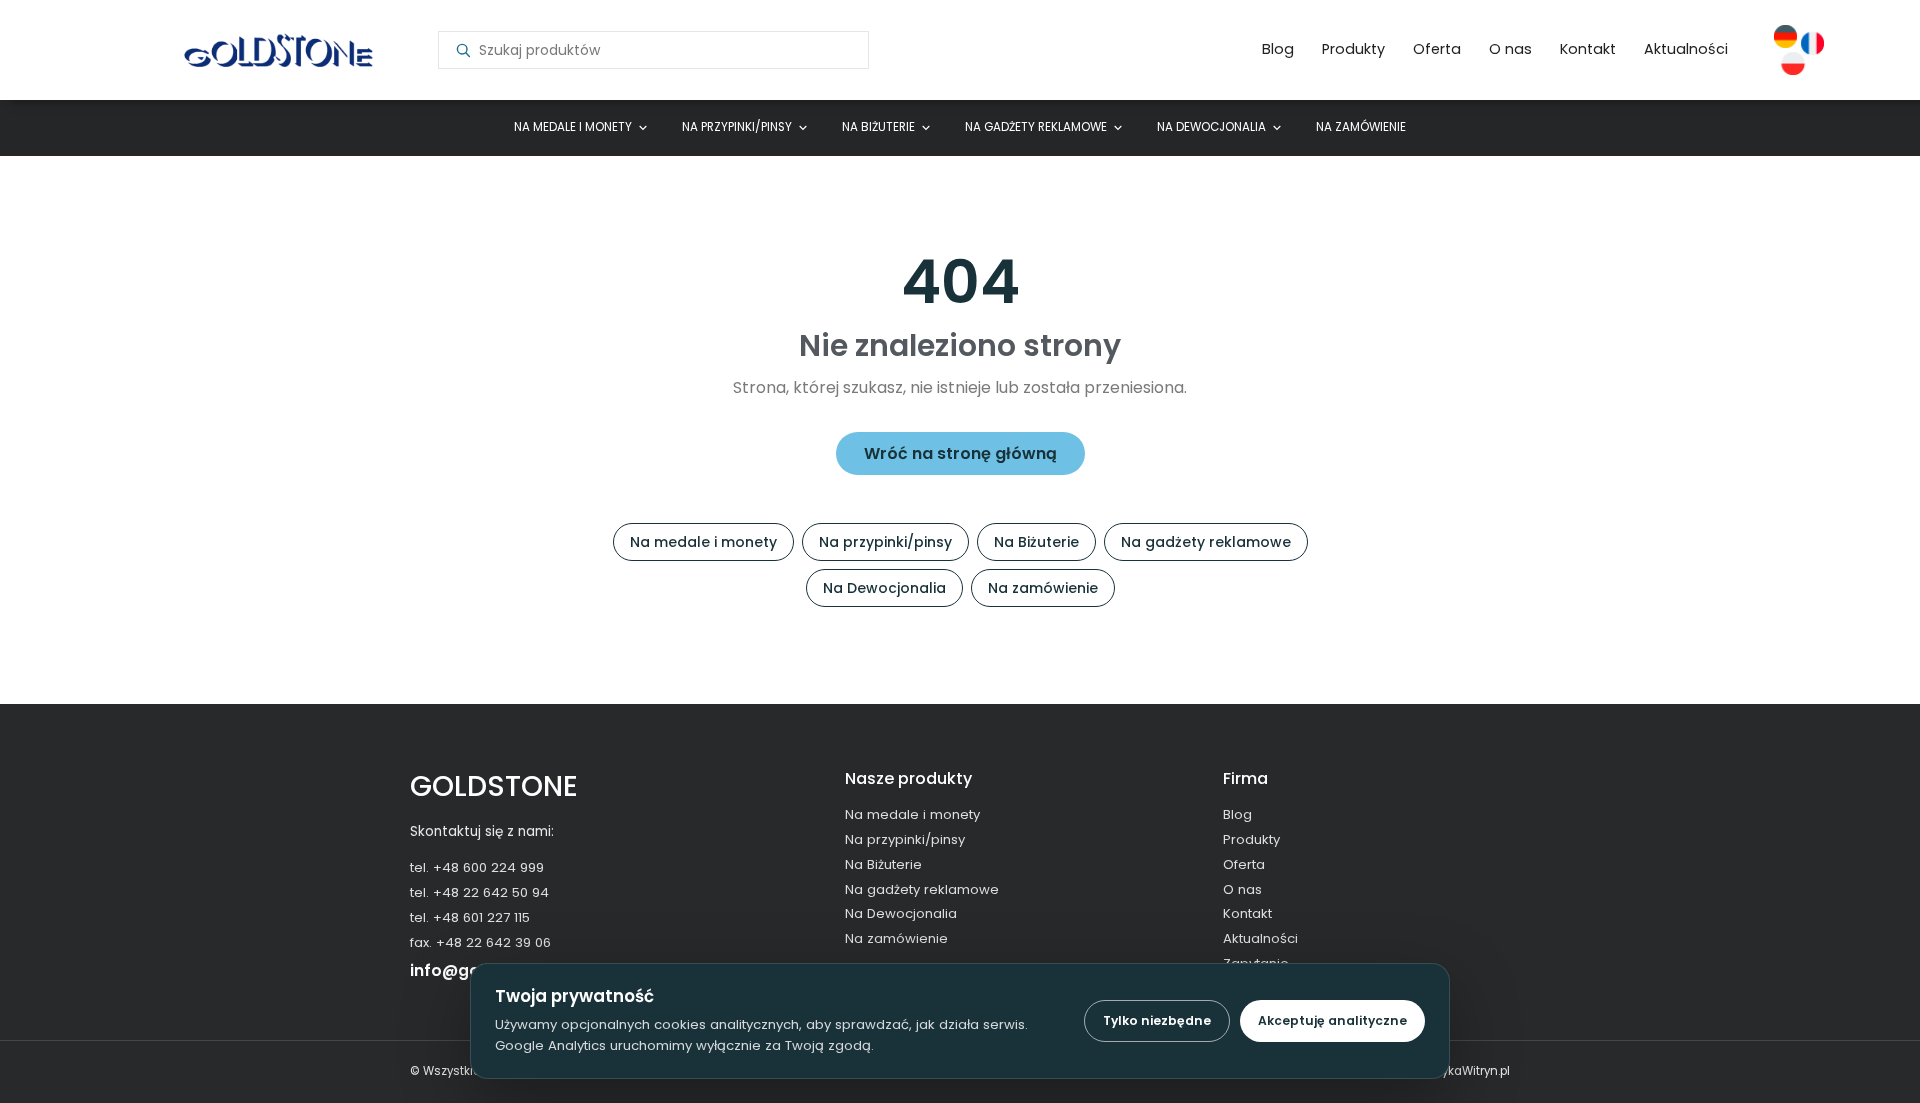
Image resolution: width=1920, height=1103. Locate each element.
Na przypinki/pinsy (737, 127)
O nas (1510, 49)
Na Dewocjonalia (1211, 127)
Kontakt (1588, 49)
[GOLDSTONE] (277, 50)
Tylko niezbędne (1157, 1020)
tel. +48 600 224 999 (477, 867)
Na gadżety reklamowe (1036, 127)
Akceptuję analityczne (1332, 1020)
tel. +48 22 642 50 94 (479, 892)
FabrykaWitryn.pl (1463, 1071)
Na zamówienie (1361, 127)
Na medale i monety (573, 127)
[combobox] (665, 50)
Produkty (1353, 49)
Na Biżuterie (878, 127)
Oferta (1437, 49)
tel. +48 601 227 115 (470, 917)
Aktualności (1686, 49)
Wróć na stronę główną (960, 453)
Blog (1278, 49)
